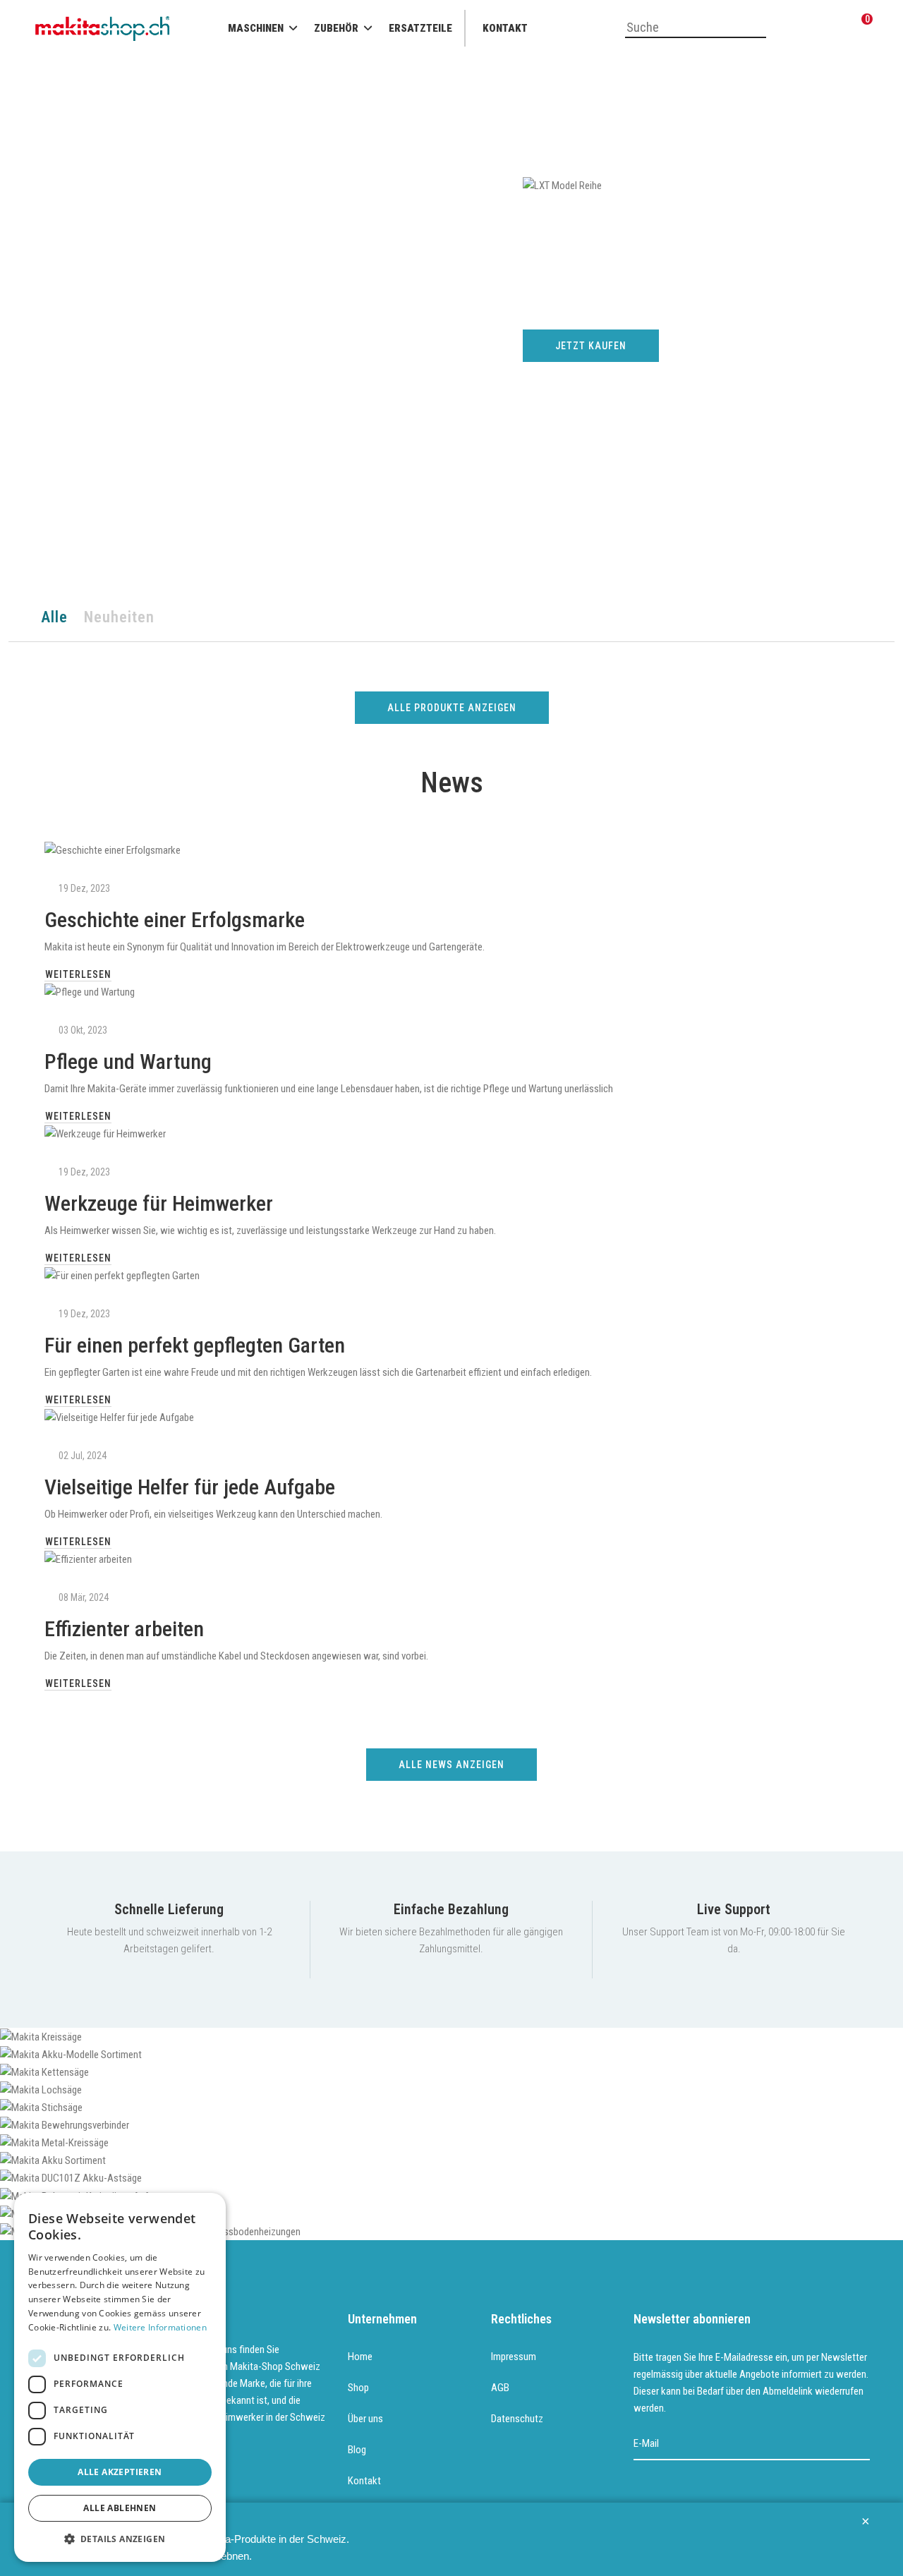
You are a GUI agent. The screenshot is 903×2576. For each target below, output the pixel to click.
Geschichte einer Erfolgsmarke (175, 920)
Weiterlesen (78, 974)
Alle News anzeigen (451, 1765)
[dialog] (120, 2377)
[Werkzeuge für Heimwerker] (451, 1133)
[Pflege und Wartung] (451, 992)
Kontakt (505, 28)
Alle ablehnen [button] (120, 2508)
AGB (500, 2388)
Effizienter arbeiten (124, 1629)
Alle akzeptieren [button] (120, 2472)
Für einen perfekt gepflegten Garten (195, 1345)
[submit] (860, 2444)
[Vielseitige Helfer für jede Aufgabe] (451, 1417)
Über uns (365, 2419)
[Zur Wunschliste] (829, 29)
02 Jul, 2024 (83, 1456)
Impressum (514, 2357)
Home (360, 2357)
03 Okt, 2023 (83, 1030)
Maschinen (256, 28)
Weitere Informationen (160, 2327)
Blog (357, 2450)
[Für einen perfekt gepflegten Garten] (451, 1275)
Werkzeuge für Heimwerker (159, 1203)
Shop (358, 2388)
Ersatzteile (420, 28)
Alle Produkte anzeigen (452, 708)
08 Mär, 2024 (84, 1597)
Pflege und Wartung (128, 1062)
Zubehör (336, 28)
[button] (120, 2539)
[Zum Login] (794, 29)
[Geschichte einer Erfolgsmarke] (451, 850)
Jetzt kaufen (591, 346)
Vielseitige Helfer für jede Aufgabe (190, 1487)
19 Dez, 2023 (84, 888)
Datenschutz (517, 2419)
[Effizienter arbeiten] (451, 1559)
